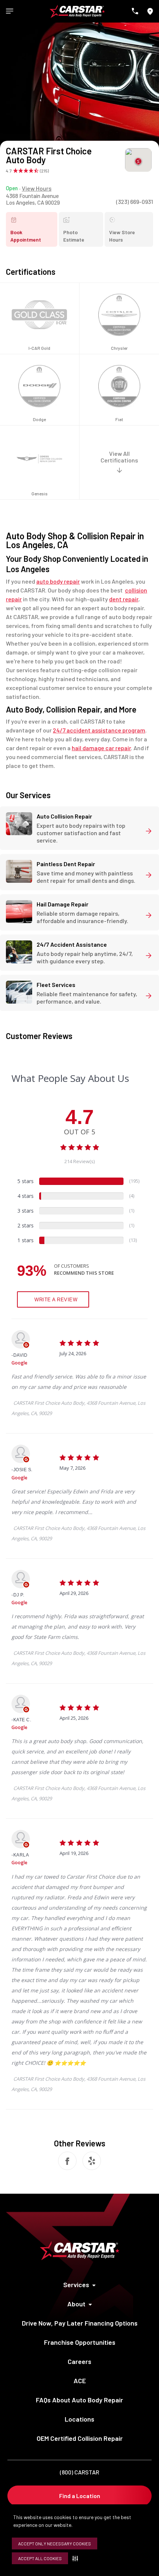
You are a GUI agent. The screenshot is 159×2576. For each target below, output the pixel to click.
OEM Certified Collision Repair (80, 2438)
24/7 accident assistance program (99, 730)
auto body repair (58, 581)
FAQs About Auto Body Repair (79, 2400)
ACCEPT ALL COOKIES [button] (40, 2558)
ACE (80, 2381)
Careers (79, 2361)
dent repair (124, 599)
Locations (79, 2419)
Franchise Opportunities (80, 2342)
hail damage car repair (101, 748)
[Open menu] (10, 11)
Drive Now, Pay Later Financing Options (80, 2323)
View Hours (37, 188)
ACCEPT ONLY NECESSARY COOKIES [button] (55, 2543)
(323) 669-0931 (135, 201)
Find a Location (80, 2496)
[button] (77, 2558)
